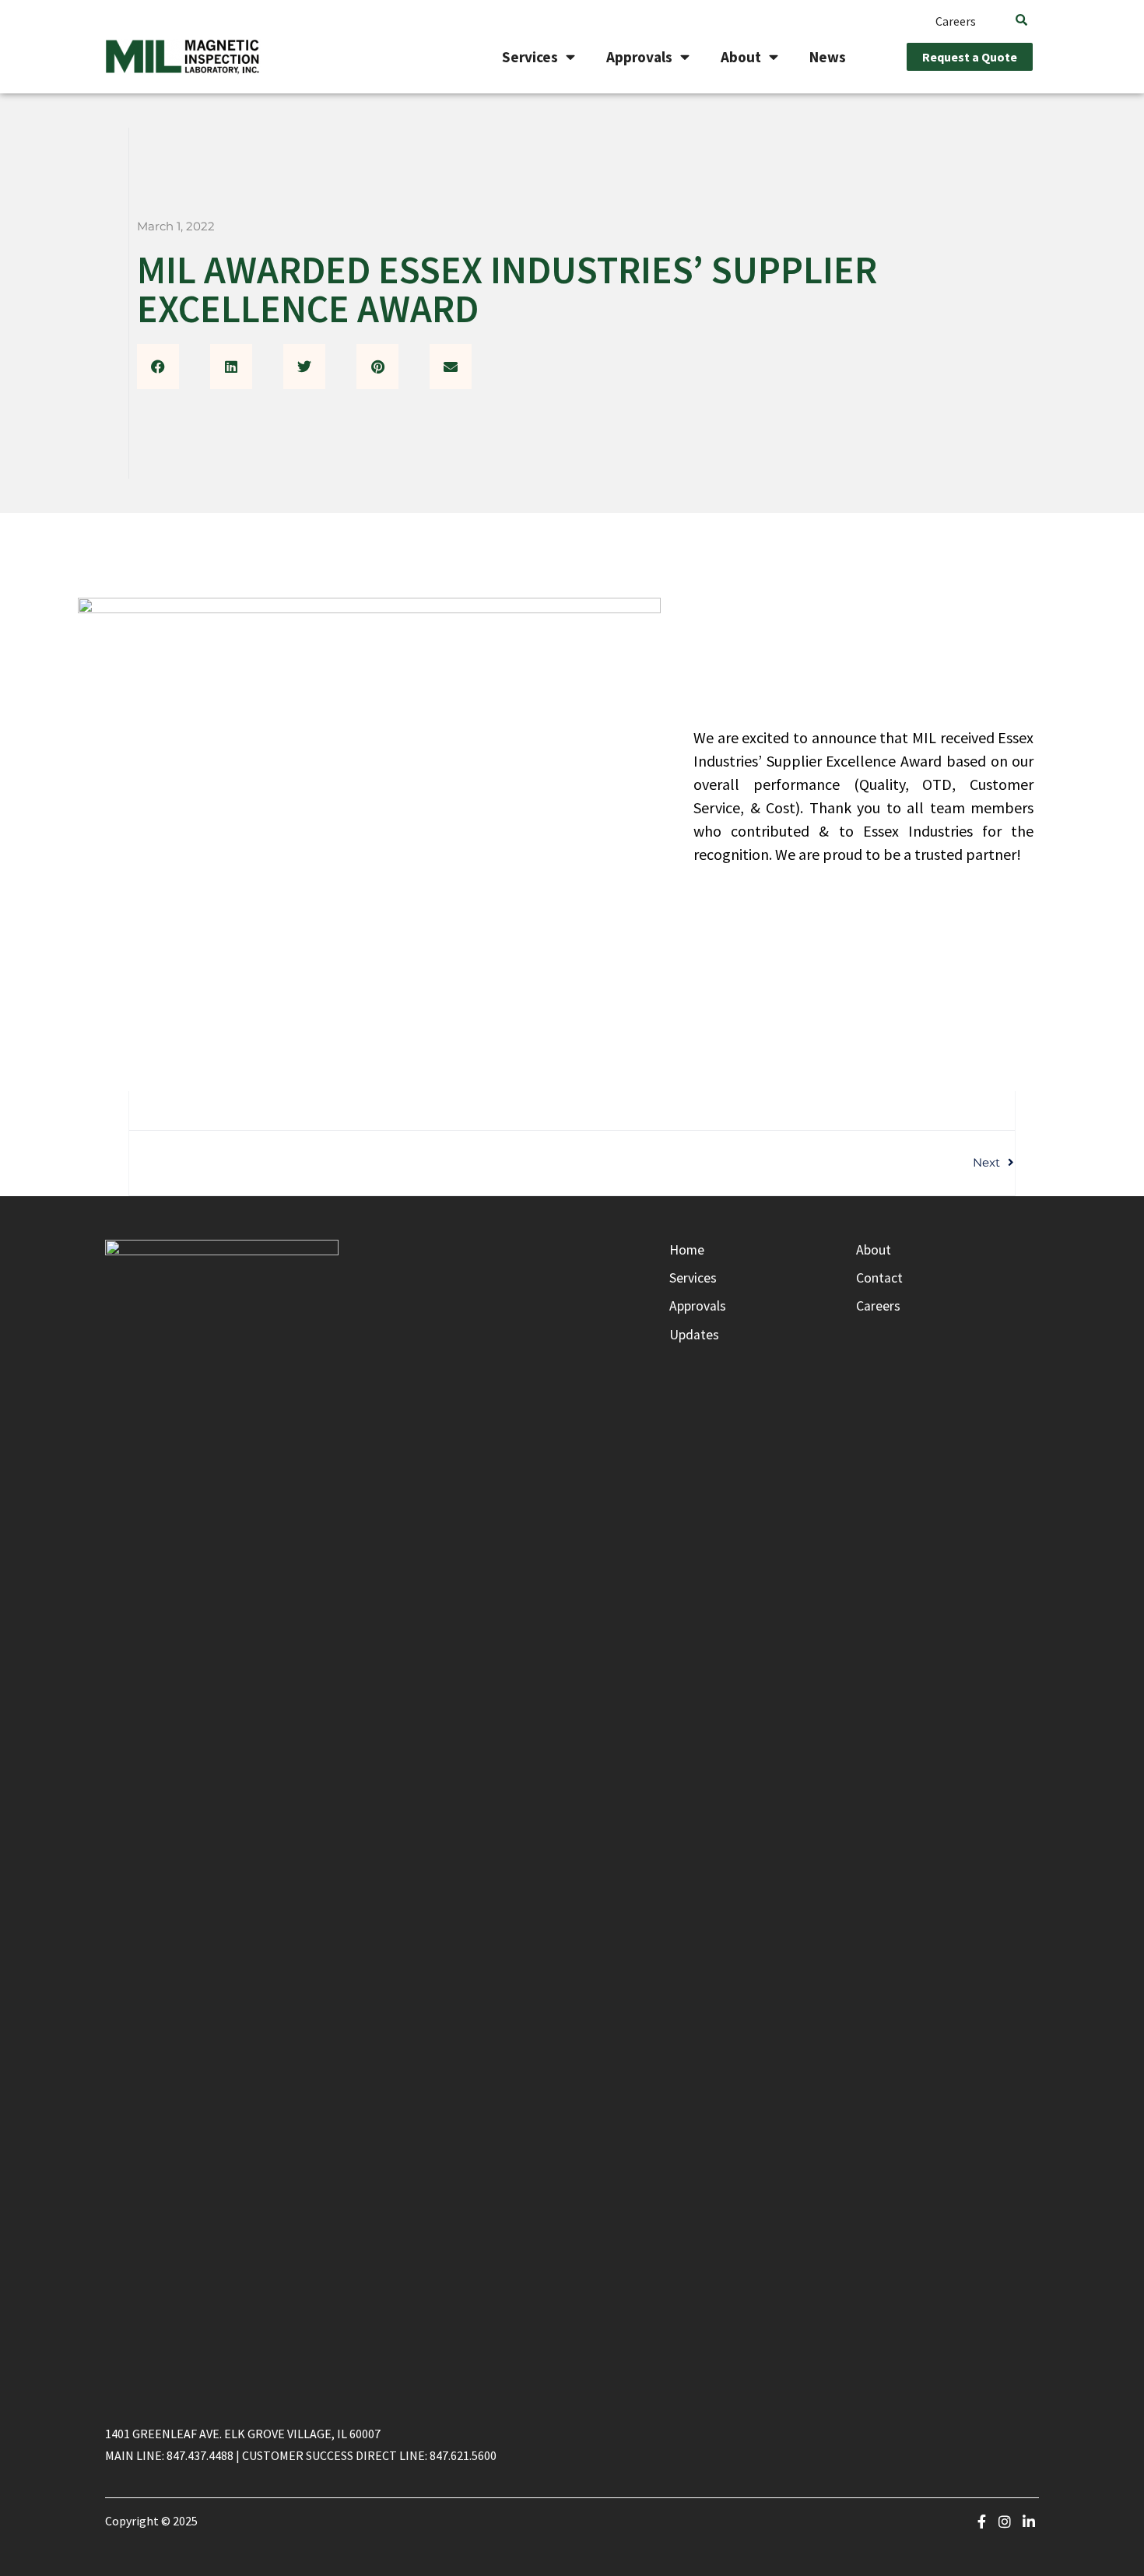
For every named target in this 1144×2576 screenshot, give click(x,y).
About (741, 57)
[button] (158, 367)
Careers (956, 21)
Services (530, 57)
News (828, 57)
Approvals (639, 57)
